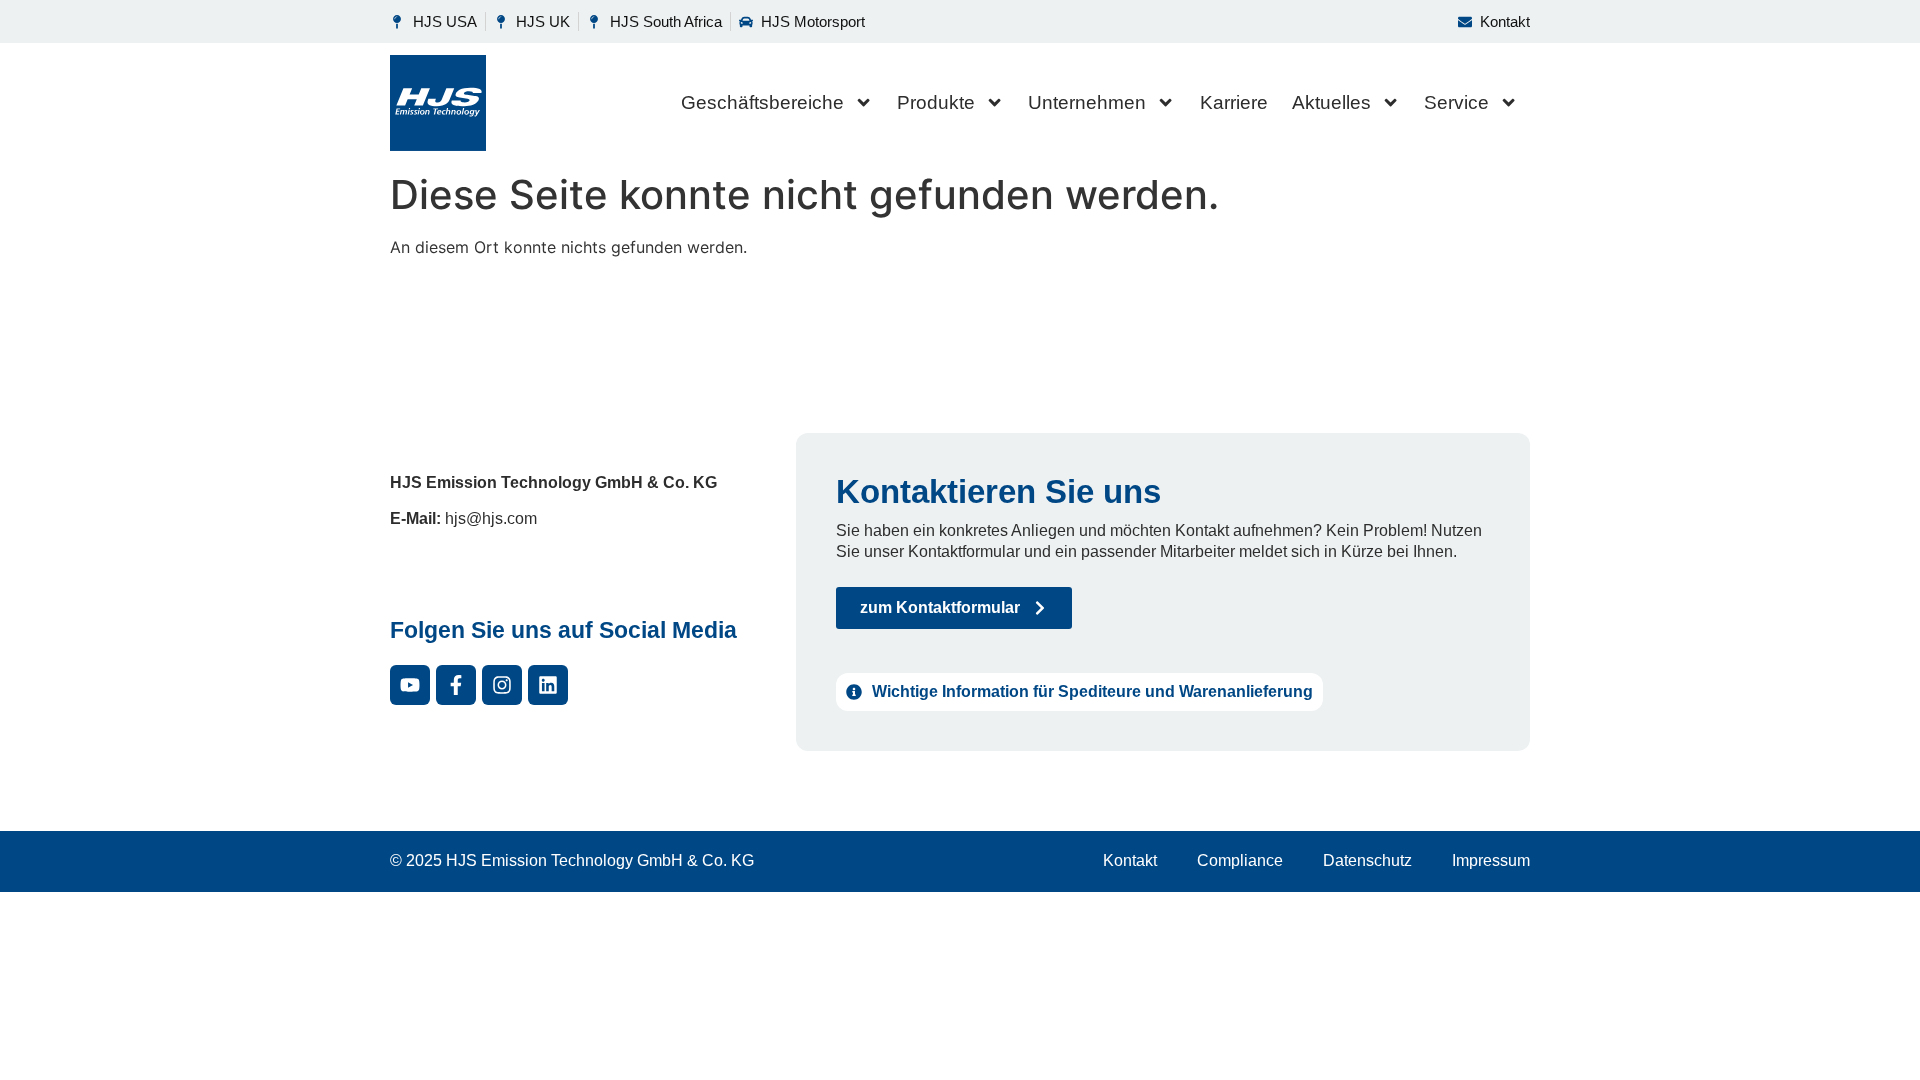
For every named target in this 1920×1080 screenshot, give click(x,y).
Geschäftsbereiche (762, 102)
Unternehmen (1087, 102)
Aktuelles (1331, 102)
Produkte (936, 102)
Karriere (1234, 102)
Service (1456, 102)
